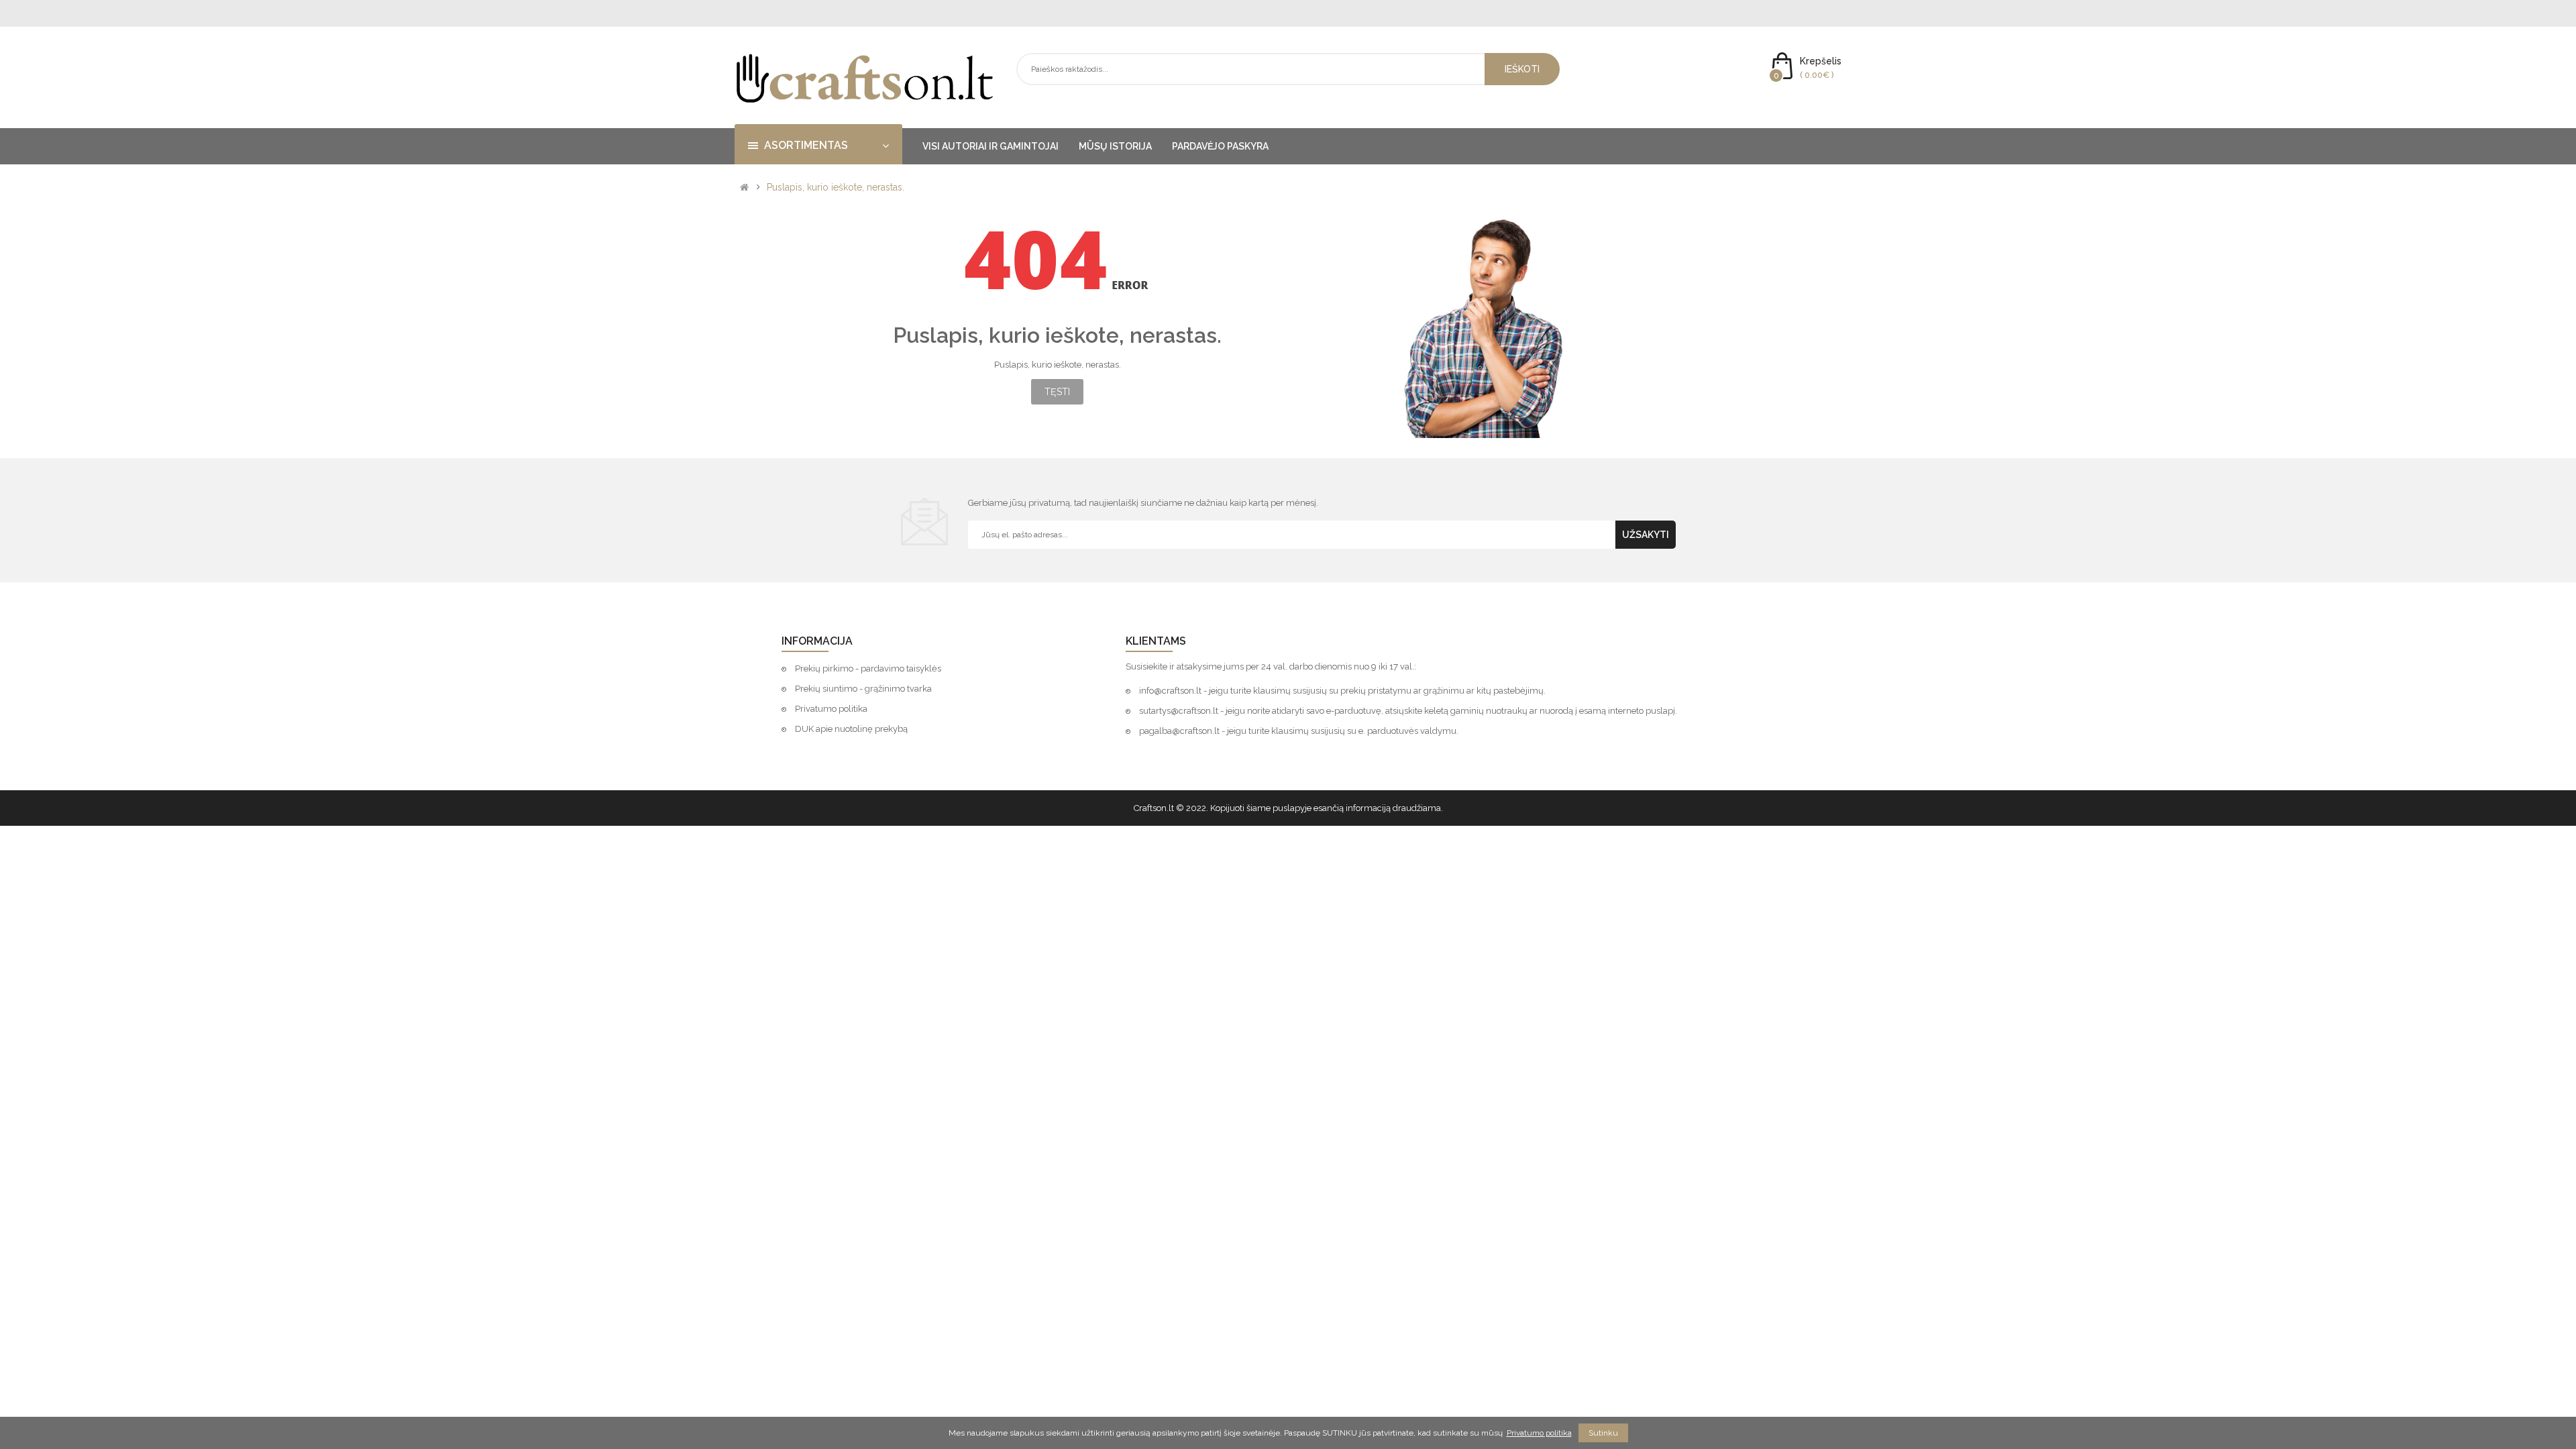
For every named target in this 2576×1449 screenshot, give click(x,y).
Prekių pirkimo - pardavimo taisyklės (868, 668)
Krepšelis (1821, 61)
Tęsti (1057, 392)
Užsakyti (1646, 535)
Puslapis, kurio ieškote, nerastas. (836, 187)
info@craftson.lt (1170, 691)
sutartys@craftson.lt (1179, 711)
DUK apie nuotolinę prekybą (851, 729)
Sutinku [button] (1603, 1433)
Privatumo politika (831, 709)
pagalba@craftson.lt (1179, 731)
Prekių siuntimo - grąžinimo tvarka (863, 689)
